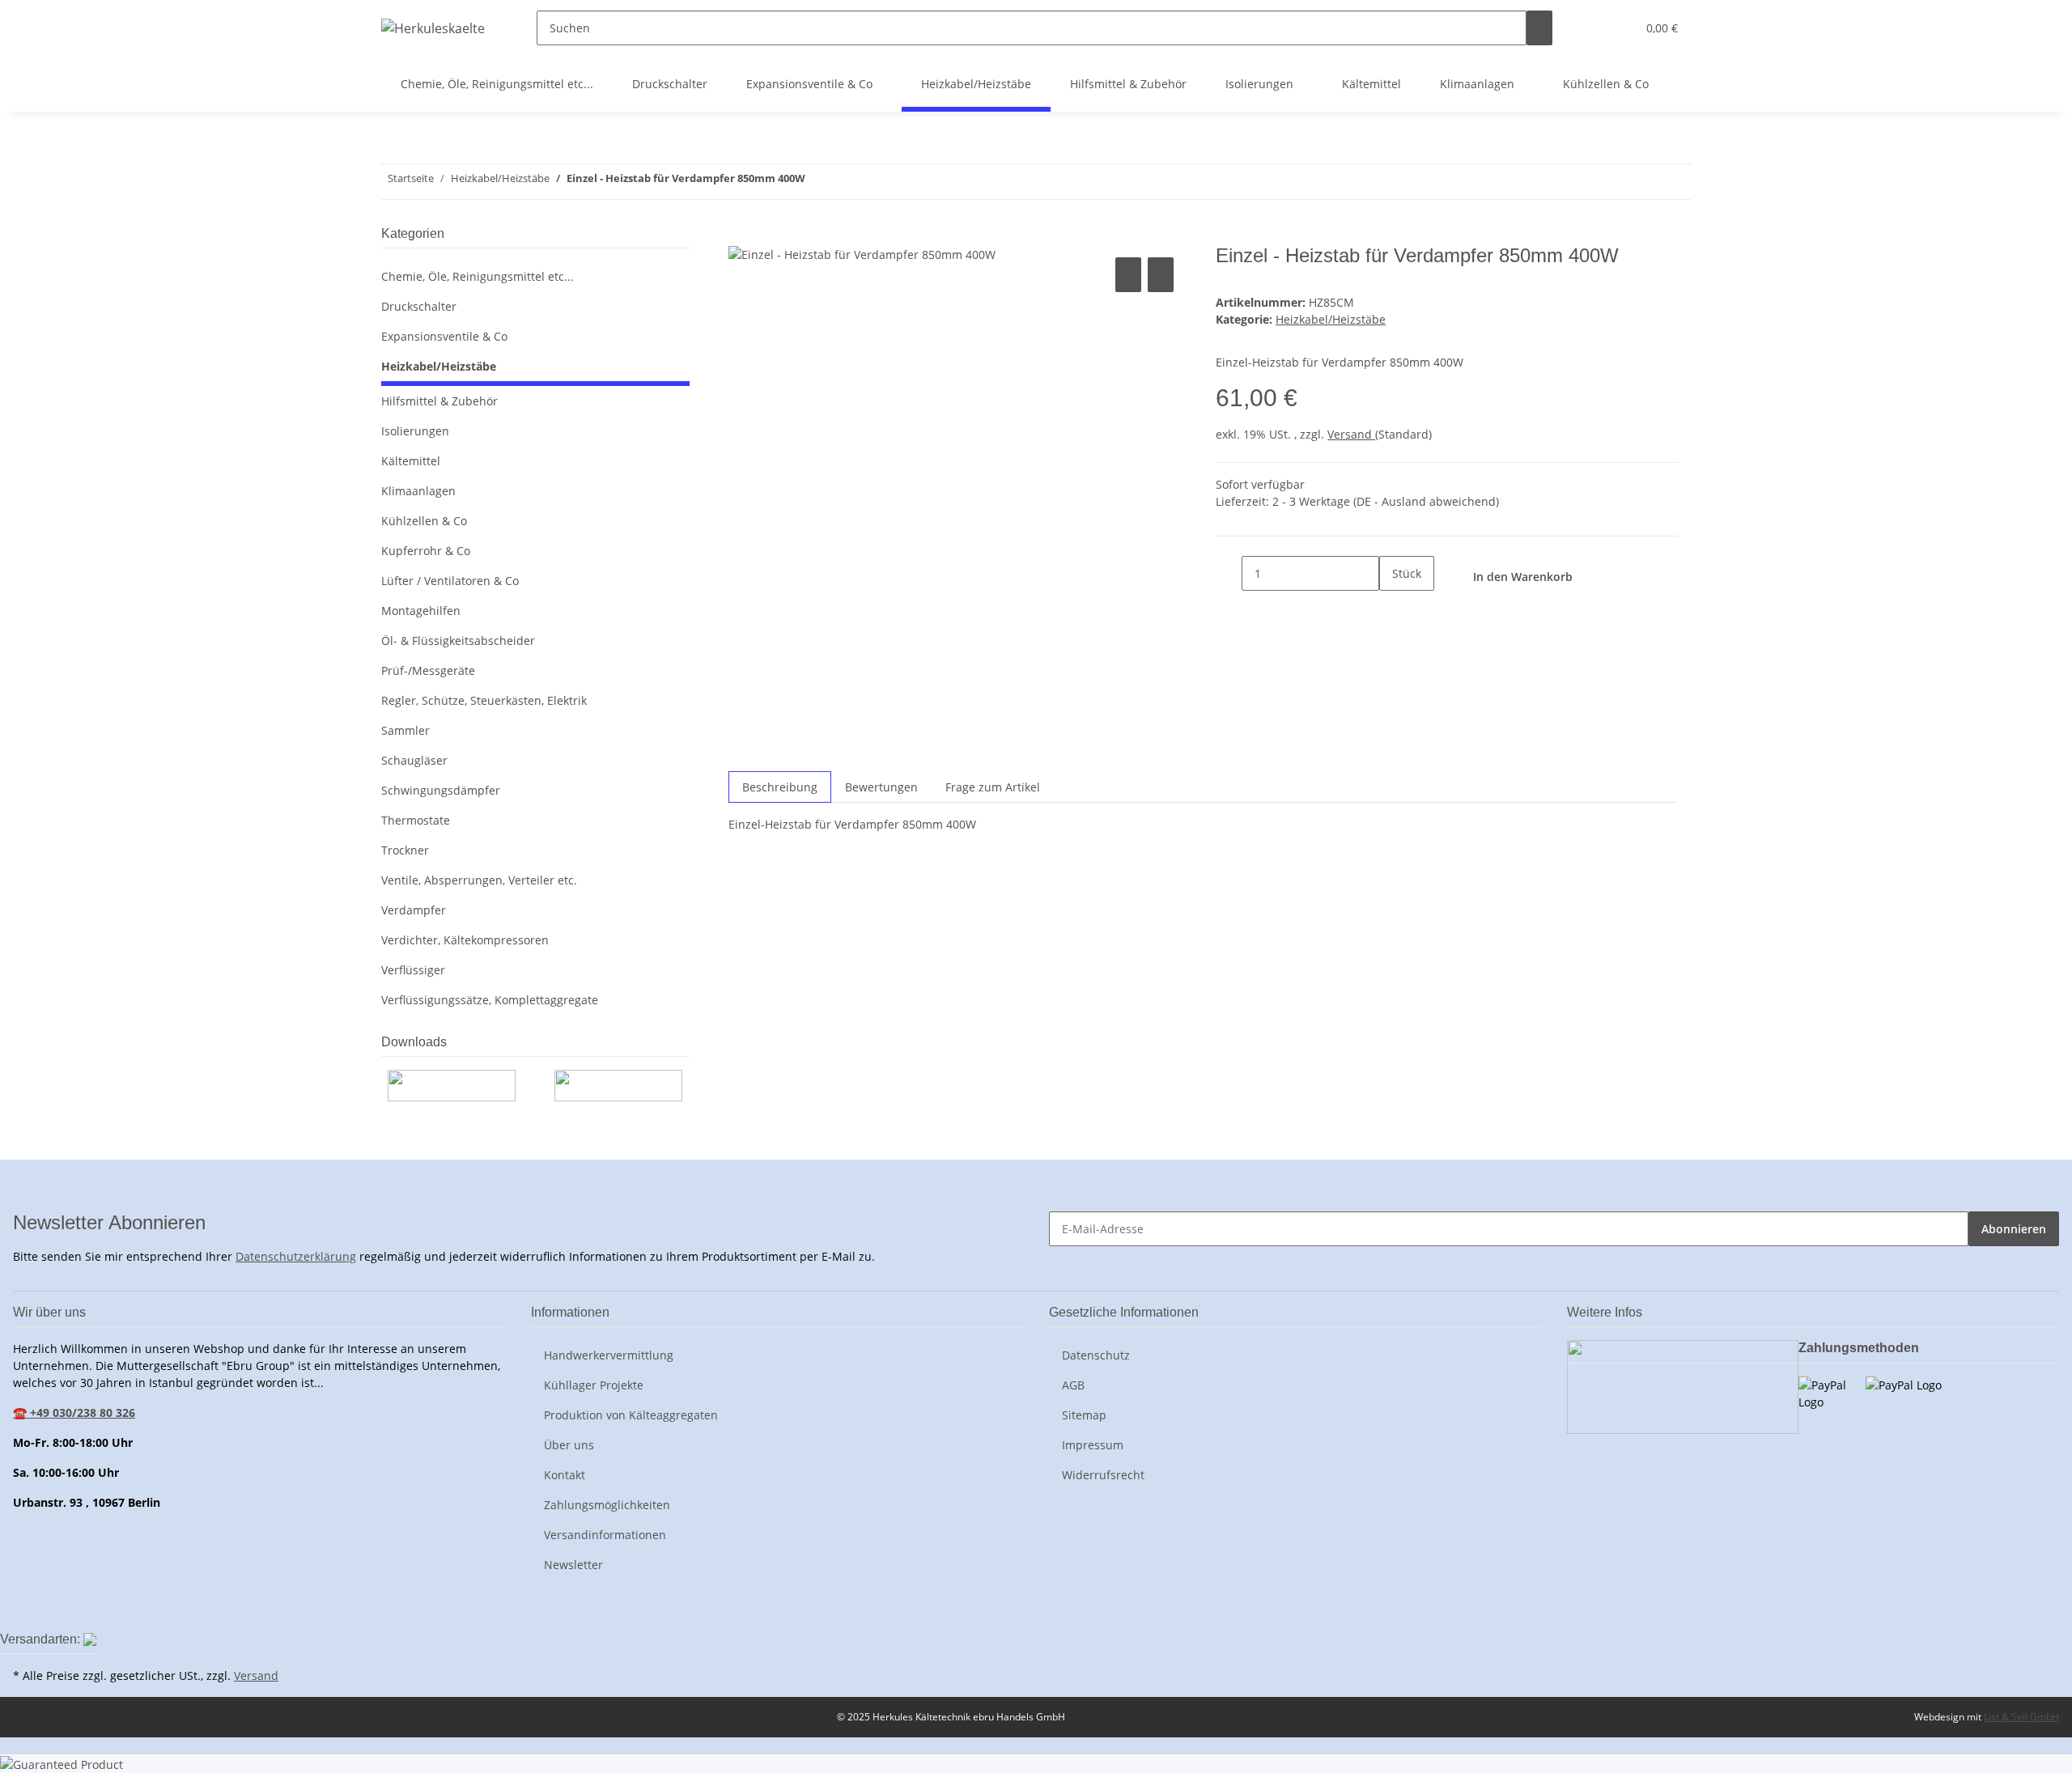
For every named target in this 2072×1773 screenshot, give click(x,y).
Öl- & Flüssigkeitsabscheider (458, 640)
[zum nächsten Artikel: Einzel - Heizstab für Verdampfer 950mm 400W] (818, 182)
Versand (1351, 434)
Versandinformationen (605, 1535)
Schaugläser (414, 760)
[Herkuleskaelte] (433, 28)
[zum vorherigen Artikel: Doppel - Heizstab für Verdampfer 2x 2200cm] (847, 182)
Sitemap (1084, 1415)
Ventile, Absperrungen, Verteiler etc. (479, 880)
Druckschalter (419, 306)
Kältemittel (411, 461)
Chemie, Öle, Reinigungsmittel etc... (478, 276)
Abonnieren (2014, 1229)
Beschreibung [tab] (780, 787)
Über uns (569, 1445)
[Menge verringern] (1229, 573)
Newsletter (573, 1565)
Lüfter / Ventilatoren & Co (450, 581)
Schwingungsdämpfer (441, 790)
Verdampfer (414, 910)
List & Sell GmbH (2021, 1717)
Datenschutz (1096, 1355)
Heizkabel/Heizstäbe (1331, 319)
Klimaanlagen (418, 491)
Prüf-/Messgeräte (428, 670)
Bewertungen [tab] (881, 787)
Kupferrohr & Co (426, 551)
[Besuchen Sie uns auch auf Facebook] (26, 1610)
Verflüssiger (413, 970)
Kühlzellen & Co (424, 521)
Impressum (1093, 1445)
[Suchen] (1539, 28)
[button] (1591, 28)
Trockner (405, 850)
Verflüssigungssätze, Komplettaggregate (490, 1000)
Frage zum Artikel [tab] (993, 787)
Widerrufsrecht (1103, 1475)
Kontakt (565, 1475)
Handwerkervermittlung (609, 1355)
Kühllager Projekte (594, 1385)
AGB (1073, 1385)
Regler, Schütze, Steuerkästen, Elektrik (484, 700)
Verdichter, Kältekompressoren (465, 940)
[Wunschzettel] (1617, 28)
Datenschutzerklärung (296, 1256)
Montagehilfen (421, 611)
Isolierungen (415, 431)
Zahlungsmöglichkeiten (607, 1505)
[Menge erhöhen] (1392, 608)
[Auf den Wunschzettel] (1161, 275)
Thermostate (416, 820)
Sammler (405, 730)
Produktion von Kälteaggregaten (631, 1415)
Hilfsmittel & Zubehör (439, 401)
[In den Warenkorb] (741, 235)
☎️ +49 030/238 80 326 (74, 1412)
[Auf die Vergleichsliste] (1128, 275)
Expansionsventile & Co (444, 336)
